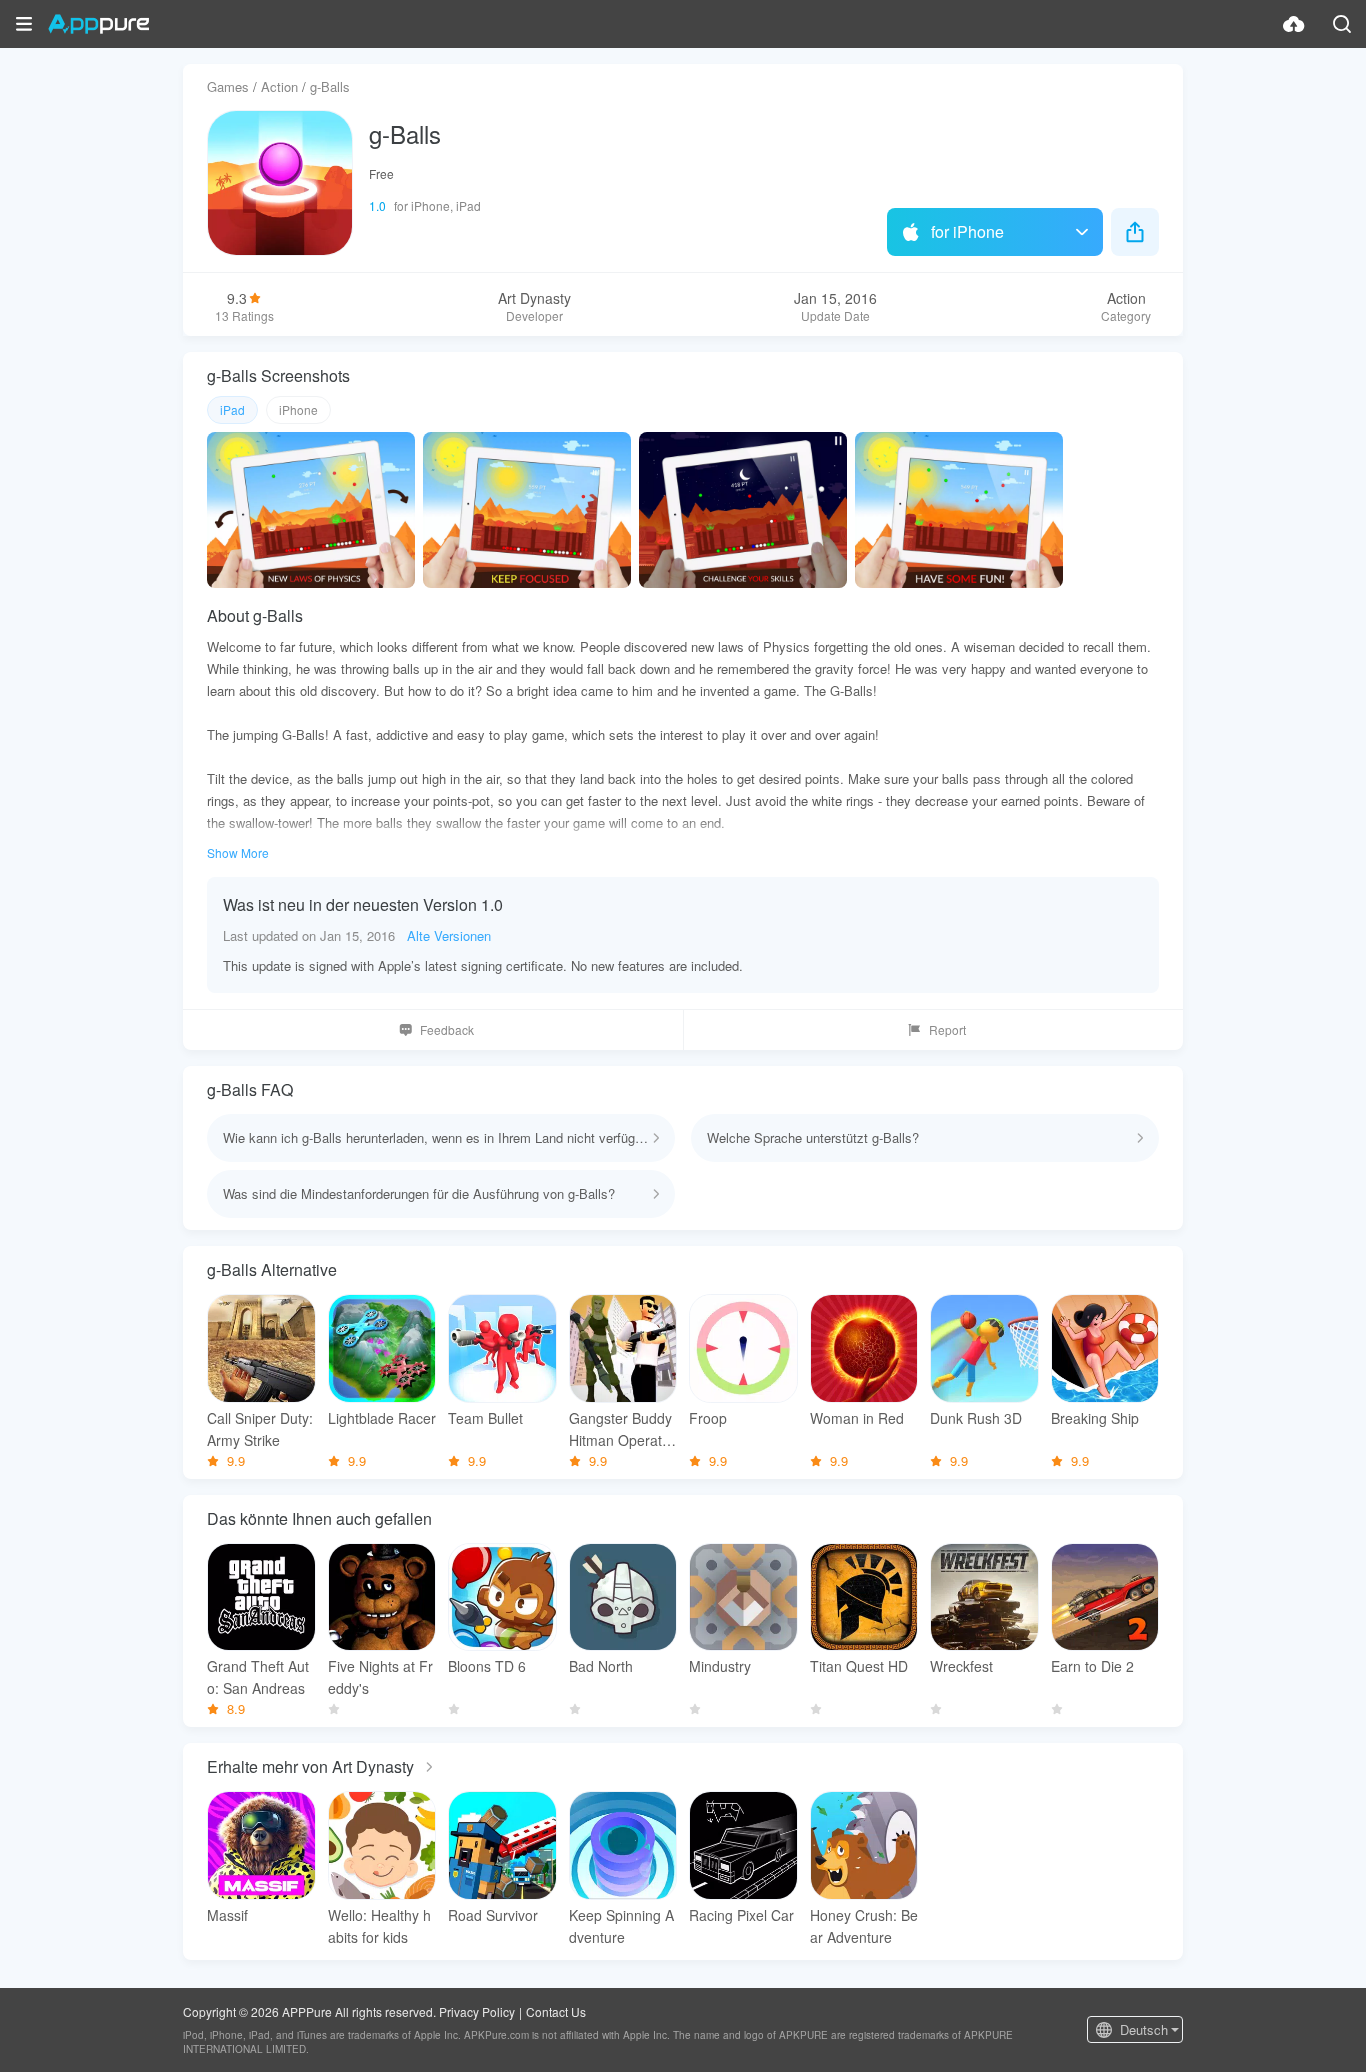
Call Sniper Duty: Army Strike (260, 1429)
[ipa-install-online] (1294, 24)
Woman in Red (857, 1418)
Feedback (447, 1029)
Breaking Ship (1095, 1418)
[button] (24, 24)
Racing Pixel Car (741, 1915)
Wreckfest (961, 1666)
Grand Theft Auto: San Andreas (258, 1677)
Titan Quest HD (859, 1666)
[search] (1342, 24)
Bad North (601, 1666)
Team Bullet (485, 1418)
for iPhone (967, 231)
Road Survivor (493, 1915)
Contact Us (556, 2011)
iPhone (298, 409)
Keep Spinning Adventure (621, 1926)
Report (947, 1029)
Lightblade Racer (382, 1418)
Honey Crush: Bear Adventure (864, 1926)
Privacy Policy (477, 2011)
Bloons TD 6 (487, 1666)
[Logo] (98, 24)
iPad (232, 409)
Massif (227, 1915)
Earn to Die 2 (1092, 1666)
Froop (708, 1418)
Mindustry (720, 1666)
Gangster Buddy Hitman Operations (621, 1429)
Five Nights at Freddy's (380, 1677)
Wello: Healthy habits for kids (379, 1926)
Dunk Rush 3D (976, 1418)
